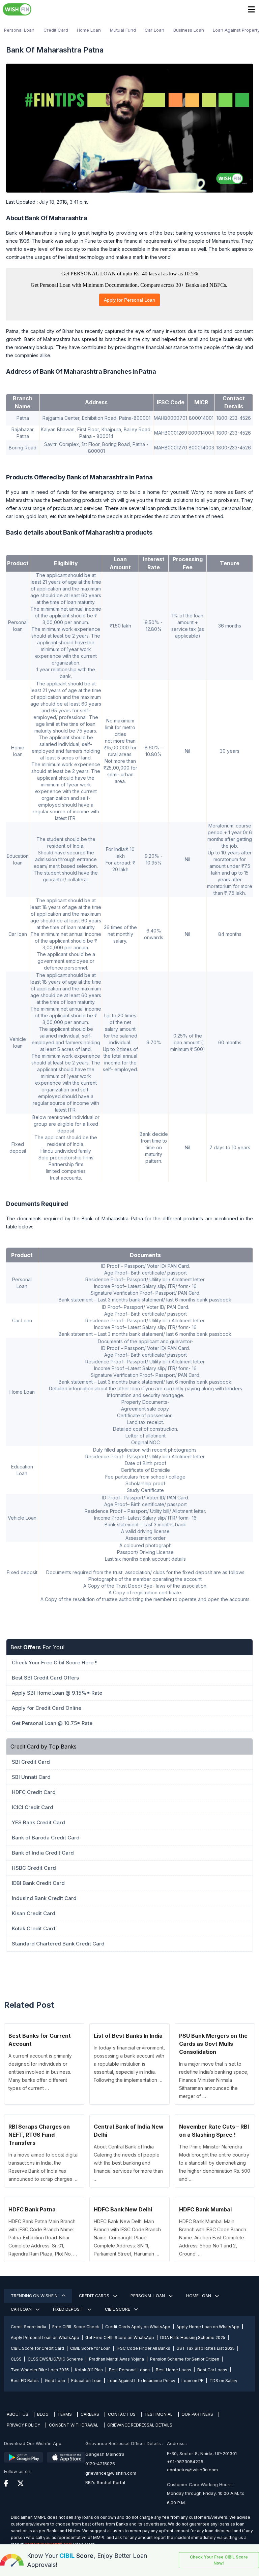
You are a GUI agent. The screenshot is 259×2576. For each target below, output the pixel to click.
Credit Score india (28, 2327)
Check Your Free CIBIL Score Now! (219, 2560)
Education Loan (86, 2381)
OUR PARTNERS (197, 2414)
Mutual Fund (123, 30)
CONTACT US (122, 2414)
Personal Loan (19, 30)
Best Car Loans (212, 2370)
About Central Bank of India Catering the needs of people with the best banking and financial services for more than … (128, 2163)
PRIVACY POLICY (23, 2425)
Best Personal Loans (129, 2370)
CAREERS (90, 2414)
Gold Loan (55, 2381)
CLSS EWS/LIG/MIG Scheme (55, 2359)
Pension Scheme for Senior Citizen (185, 2359)
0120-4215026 (100, 2464)
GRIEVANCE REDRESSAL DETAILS (140, 2425)
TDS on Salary (223, 2381)
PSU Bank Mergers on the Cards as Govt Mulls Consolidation (213, 2044)
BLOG (43, 2414)
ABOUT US (18, 2414)
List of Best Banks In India (128, 2036)
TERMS (65, 2414)
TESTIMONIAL (159, 2414)
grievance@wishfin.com (111, 2473)
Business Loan (189, 30)
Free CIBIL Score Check (76, 2327)
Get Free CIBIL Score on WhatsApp (120, 2337)
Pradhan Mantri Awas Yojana (117, 2359)
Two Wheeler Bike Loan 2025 (40, 2370)
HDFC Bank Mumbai (205, 2209)
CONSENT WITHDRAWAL (74, 2425)
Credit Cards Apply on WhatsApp (138, 2327)
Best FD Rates (25, 2381)
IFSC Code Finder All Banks (143, 2348)
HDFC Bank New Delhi (123, 2209)
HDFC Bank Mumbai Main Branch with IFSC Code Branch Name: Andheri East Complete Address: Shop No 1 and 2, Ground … (213, 2238)
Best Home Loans (174, 2370)
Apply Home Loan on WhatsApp (208, 2327)
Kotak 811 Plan (89, 2370)
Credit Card (56, 30)
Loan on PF (192, 2381)
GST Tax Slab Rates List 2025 (206, 2348)
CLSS (16, 2359)
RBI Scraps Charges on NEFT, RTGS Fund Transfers (39, 2135)
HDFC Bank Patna (32, 2209)
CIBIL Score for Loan (90, 2348)
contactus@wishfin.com (192, 2470)
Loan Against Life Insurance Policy (141, 2381)
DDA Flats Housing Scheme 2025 (193, 2337)
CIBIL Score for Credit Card (37, 2348)
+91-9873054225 (185, 2462)
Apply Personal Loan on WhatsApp (45, 2337)
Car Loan (154, 30)
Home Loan (89, 30)
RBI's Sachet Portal (105, 2482)
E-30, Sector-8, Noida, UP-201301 (202, 2453)
